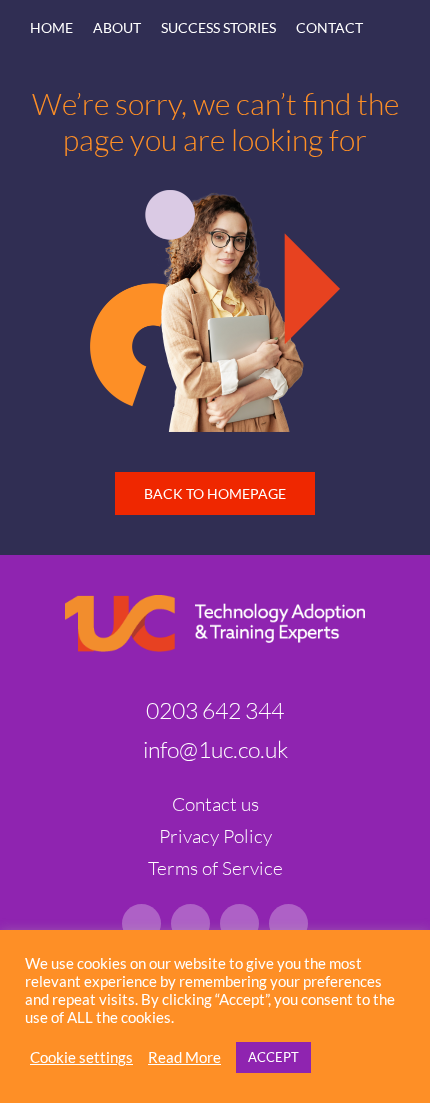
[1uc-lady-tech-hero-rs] (215, 199)
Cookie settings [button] (81, 1057)
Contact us (215, 804)
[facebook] (288, 923)
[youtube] (239, 923)
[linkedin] (141, 923)
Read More (184, 1057)
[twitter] (190, 923)
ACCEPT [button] (273, 1057)
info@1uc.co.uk (215, 749)
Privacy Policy (215, 836)
